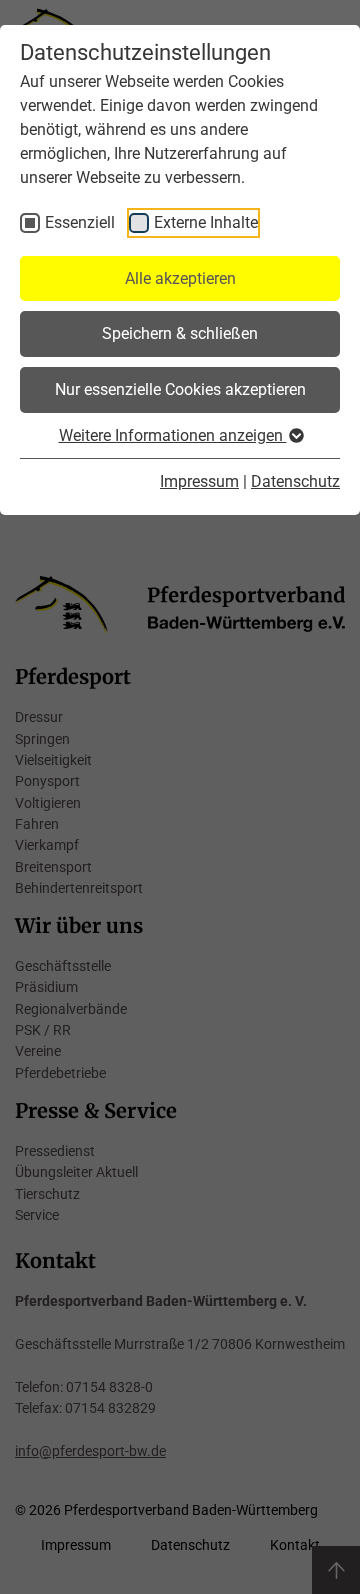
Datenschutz (295, 481)
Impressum (199, 481)
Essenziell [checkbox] (80, 222)
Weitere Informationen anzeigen (173, 435)
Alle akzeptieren (180, 278)
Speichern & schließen (180, 333)
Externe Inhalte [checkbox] (206, 222)
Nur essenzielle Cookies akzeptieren (180, 389)
